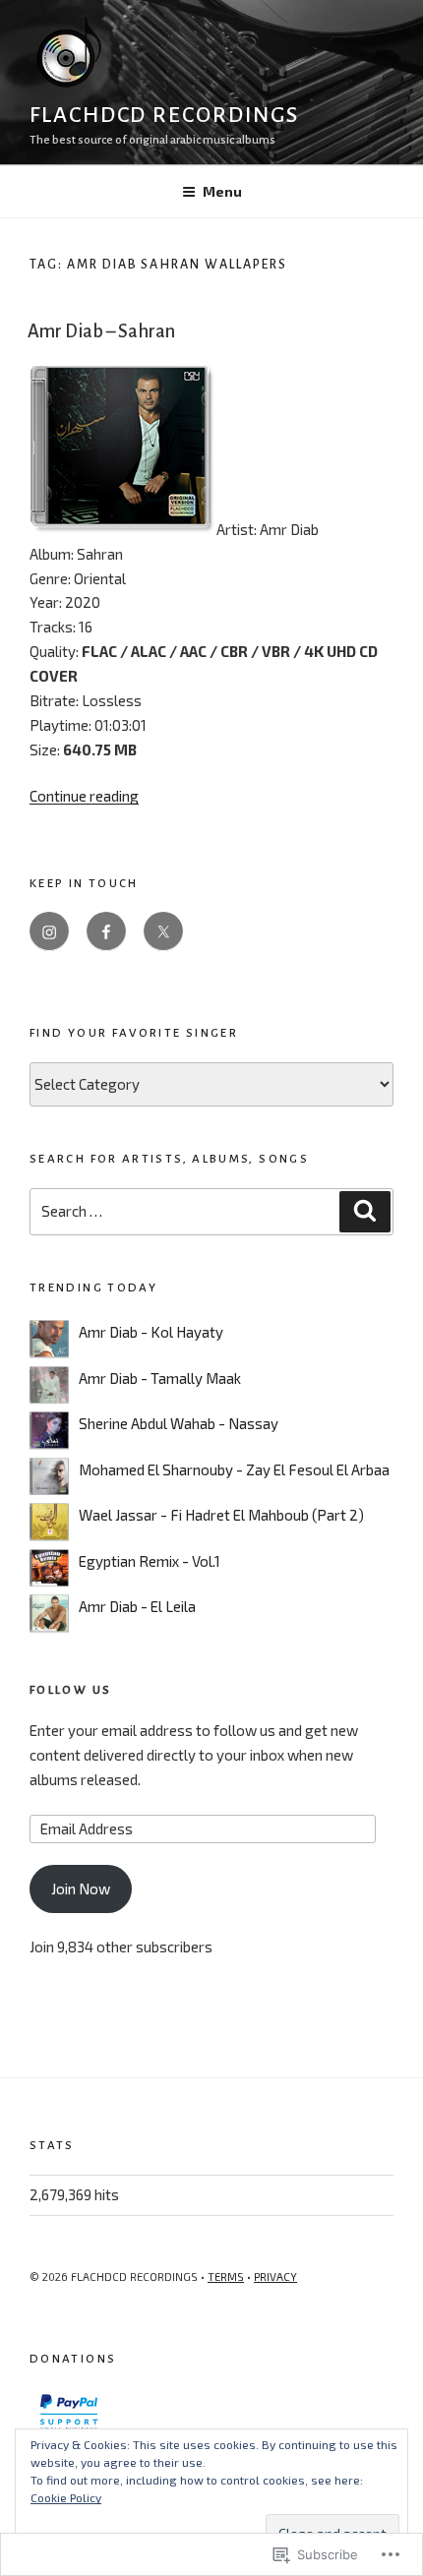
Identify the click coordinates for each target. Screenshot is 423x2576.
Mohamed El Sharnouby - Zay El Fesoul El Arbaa (234, 1469)
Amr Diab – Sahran (101, 331)
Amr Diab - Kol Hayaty (151, 1332)
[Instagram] (49, 931)
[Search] (365, 1212)
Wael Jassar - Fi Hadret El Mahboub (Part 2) (221, 1515)
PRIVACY (275, 2276)
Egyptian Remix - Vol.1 (150, 1561)
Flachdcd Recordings (164, 115)
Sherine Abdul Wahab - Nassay (179, 1423)
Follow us (70, 1690)
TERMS (226, 2276)
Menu (222, 191)
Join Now (81, 1888)
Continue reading (84, 796)
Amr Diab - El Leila (137, 1606)
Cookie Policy (66, 2497)
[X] (163, 931)
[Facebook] (106, 931)
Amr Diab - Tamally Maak (160, 1378)
